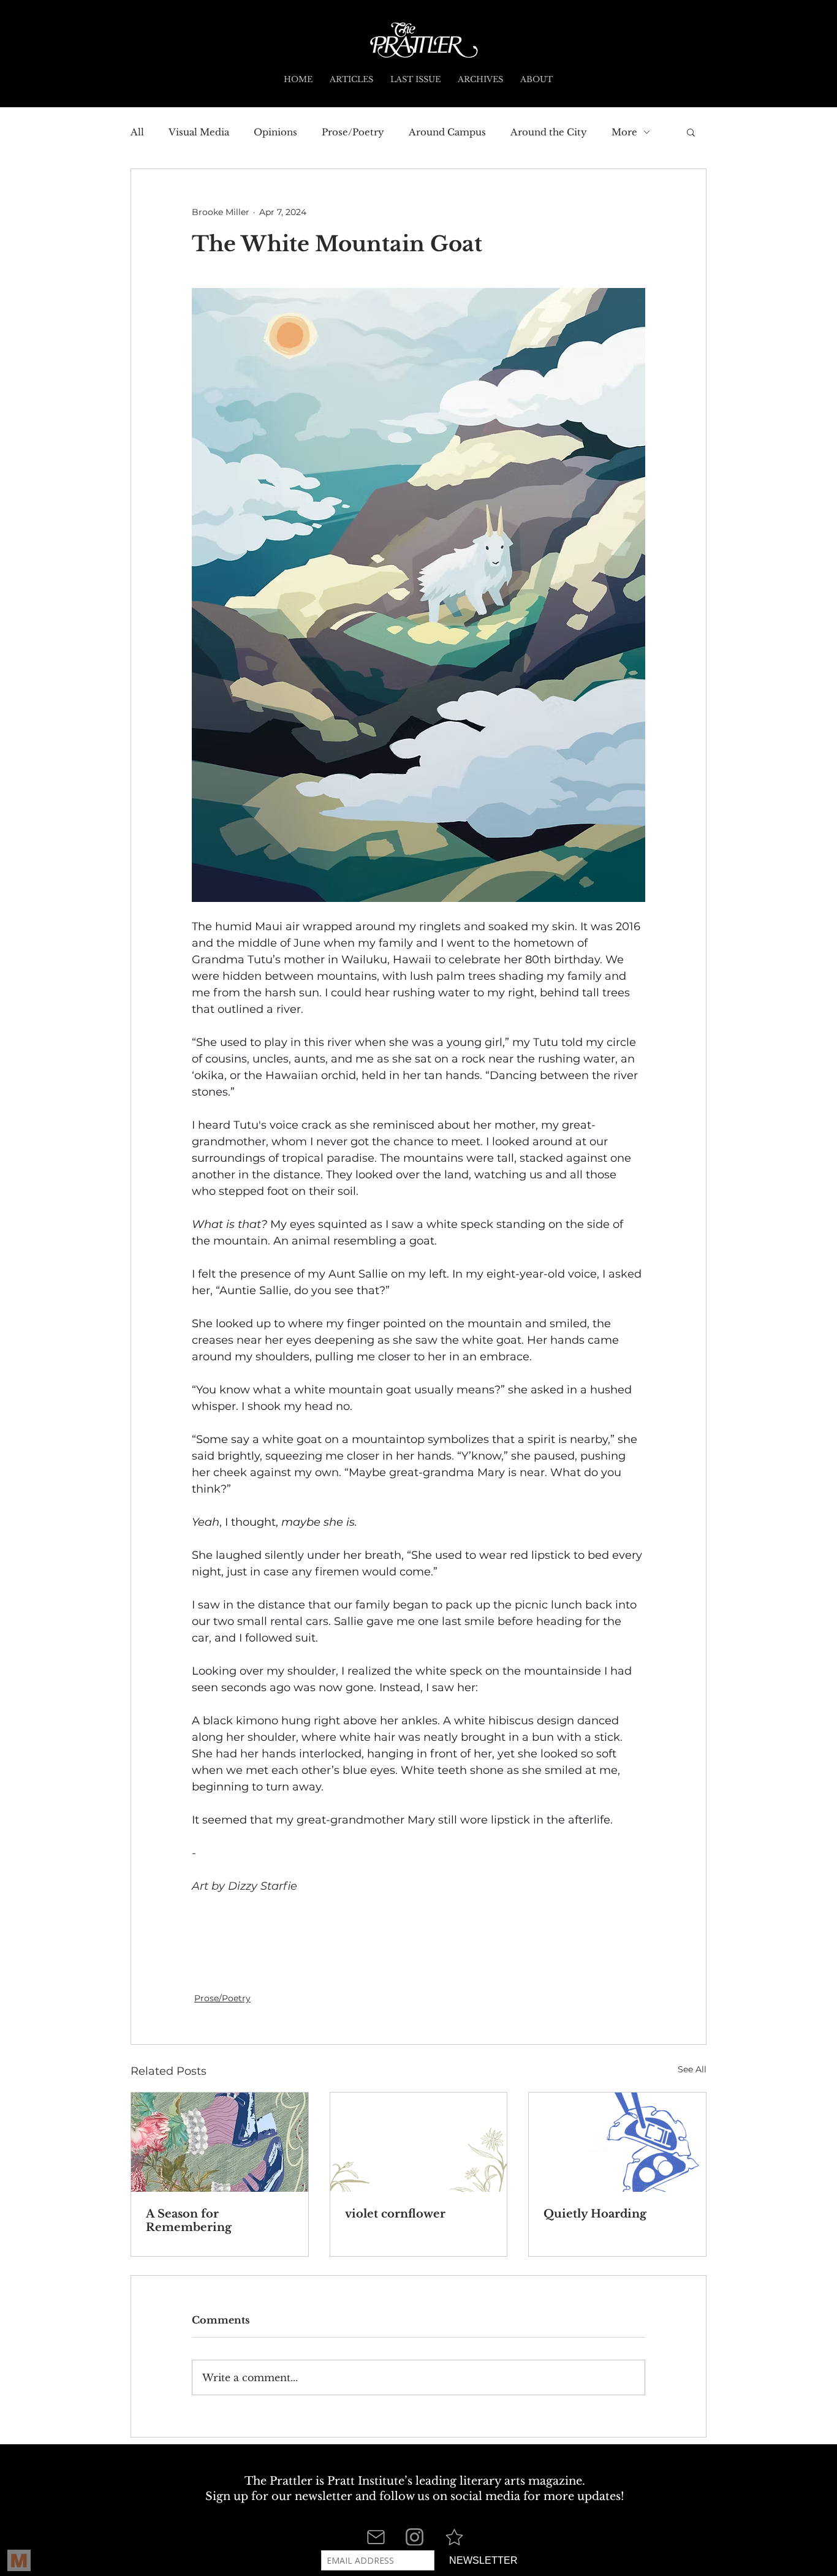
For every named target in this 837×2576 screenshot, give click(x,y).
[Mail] (376, 2537)
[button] (691, 132)
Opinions (275, 132)
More (624, 132)
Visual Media (199, 132)
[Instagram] (415, 2537)
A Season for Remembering (189, 2221)
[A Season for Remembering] (220, 2142)
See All (692, 2069)
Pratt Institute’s (370, 2481)
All (137, 132)
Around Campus (447, 132)
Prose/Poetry (353, 132)
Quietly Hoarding (595, 2214)
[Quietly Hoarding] (617, 2142)
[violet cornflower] (419, 2142)
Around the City (549, 132)
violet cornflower (395, 2214)
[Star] (454, 2537)
